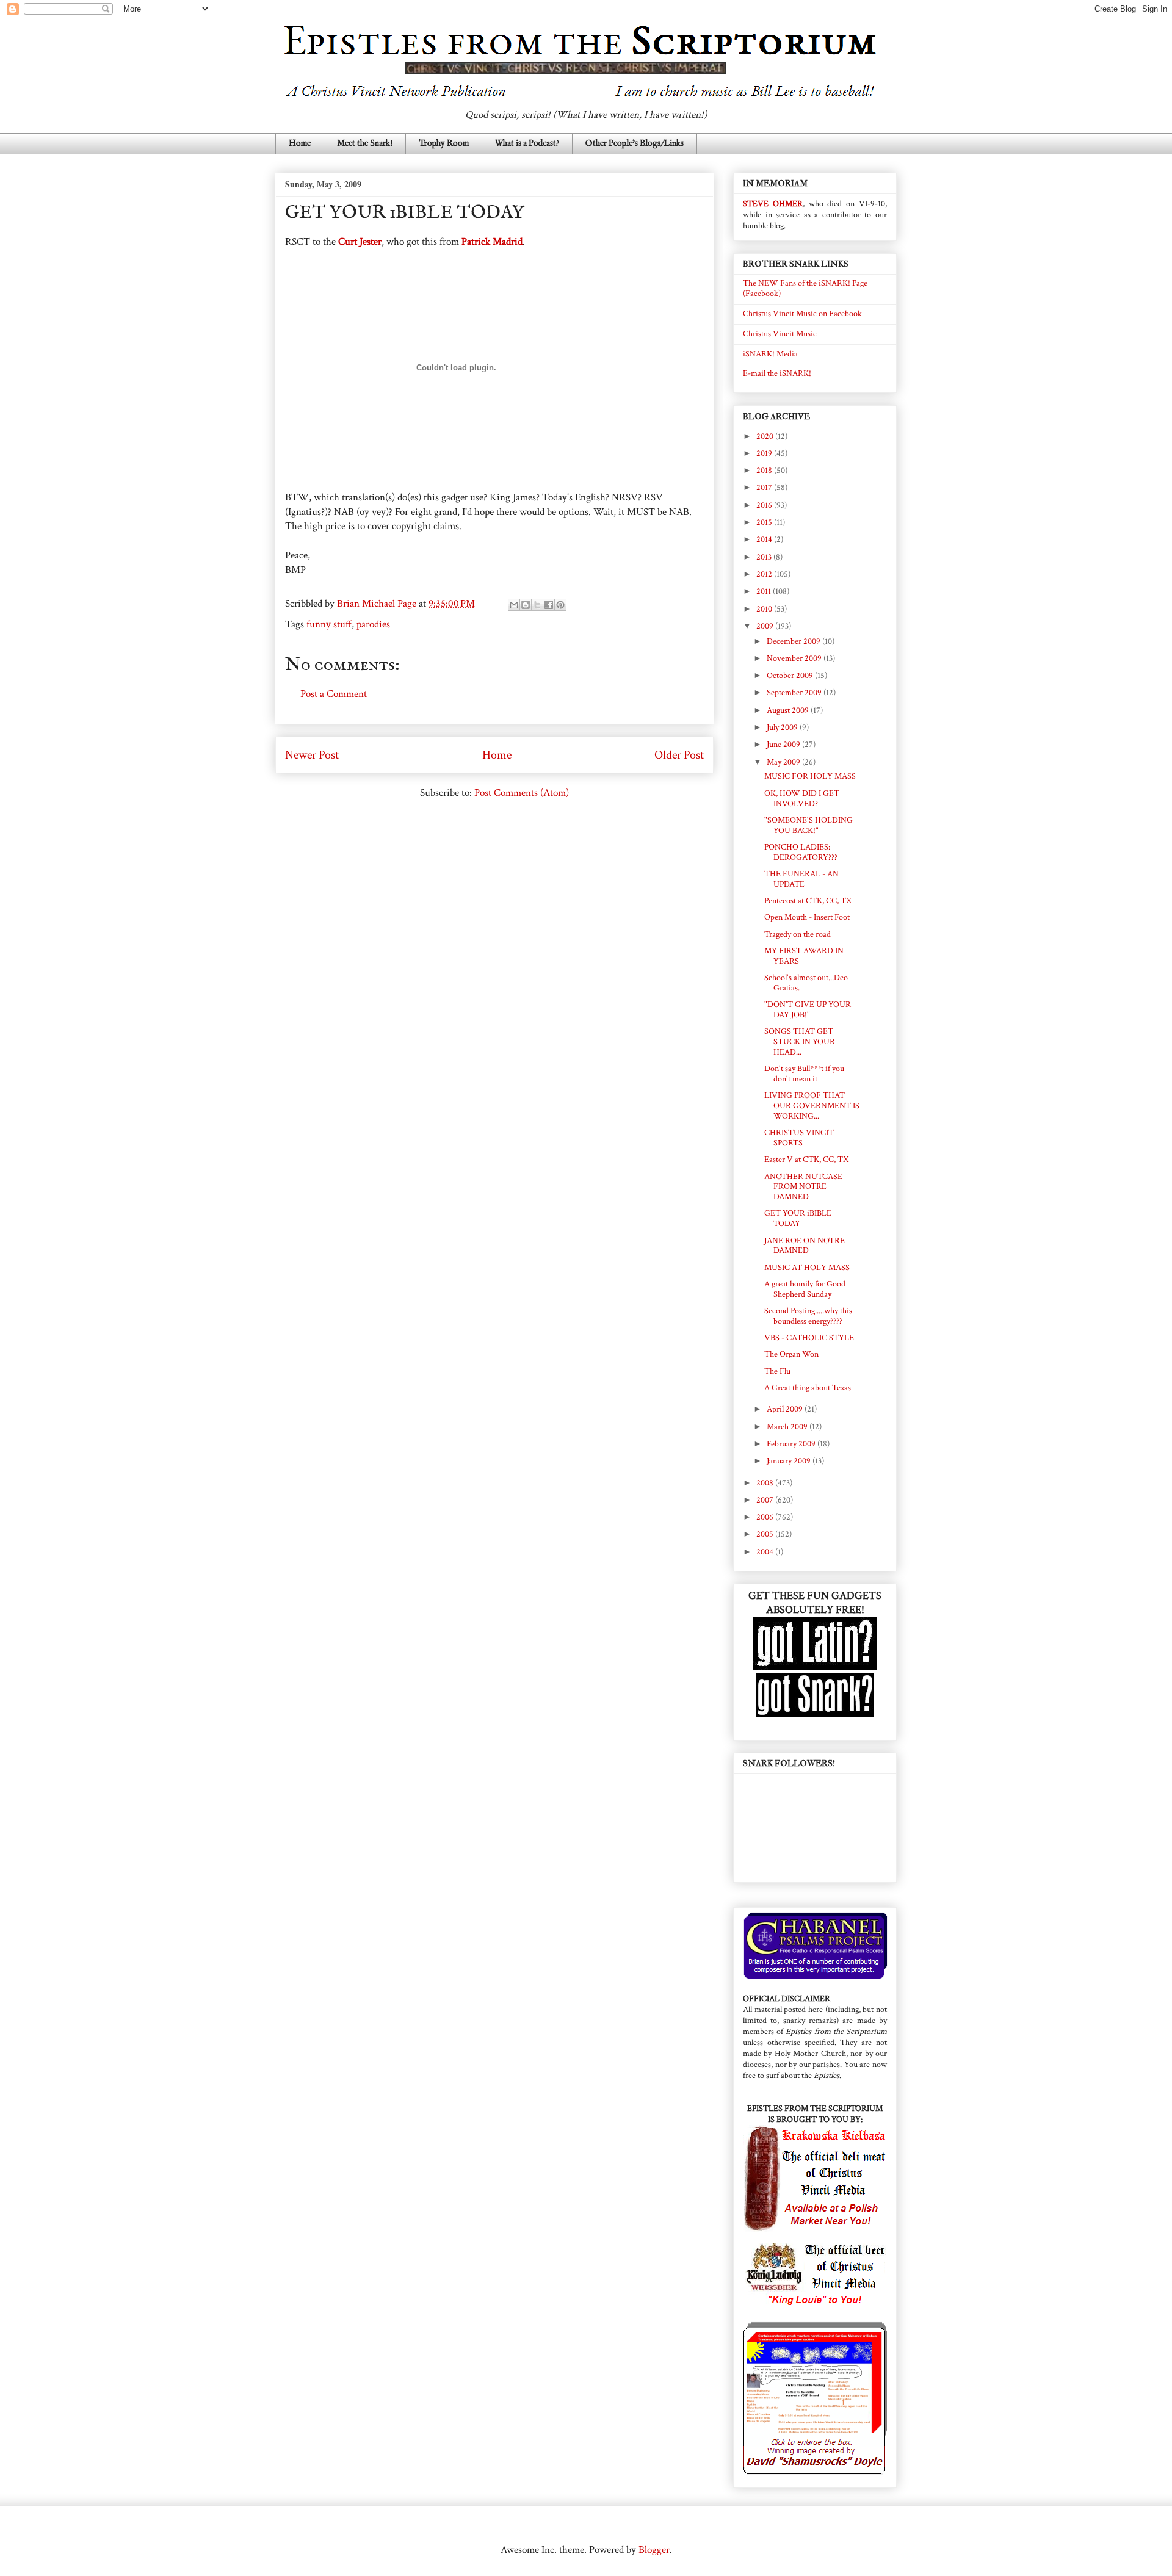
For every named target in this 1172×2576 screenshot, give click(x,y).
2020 (766, 436)
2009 (766, 626)
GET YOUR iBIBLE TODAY (798, 1218)
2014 (765, 539)
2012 (765, 574)
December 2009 (794, 641)
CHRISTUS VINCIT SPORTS (799, 1138)
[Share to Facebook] (549, 605)
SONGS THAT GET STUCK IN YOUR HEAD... (800, 1042)
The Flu (777, 1371)
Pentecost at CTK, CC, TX (808, 901)
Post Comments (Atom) (522, 793)
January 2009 (790, 1461)
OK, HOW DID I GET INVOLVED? (802, 799)
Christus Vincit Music (780, 334)
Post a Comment (334, 694)
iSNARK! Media (770, 354)
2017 (765, 488)
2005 (766, 1534)
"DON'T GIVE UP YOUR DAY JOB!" (808, 1010)
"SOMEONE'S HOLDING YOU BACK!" (808, 825)
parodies (373, 624)
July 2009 (783, 727)
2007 (766, 1500)
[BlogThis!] (526, 605)
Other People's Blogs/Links (635, 143)
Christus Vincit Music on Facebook (802, 314)
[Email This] (514, 605)
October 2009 (791, 676)
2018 (765, 471)
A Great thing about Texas (808, 1388)
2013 (765, 557)
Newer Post (312, 755)
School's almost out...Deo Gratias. (806, 983)
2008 (766, 1483)
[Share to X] (537, 605)
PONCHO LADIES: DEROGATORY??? (801, 852)
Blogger (654, 2550)
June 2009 (784, 745)
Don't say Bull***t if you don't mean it (804, 1074)
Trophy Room (444, 143)
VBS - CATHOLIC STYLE (809, 1338)
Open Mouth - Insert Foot (807, 917)
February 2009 (792, 1444)
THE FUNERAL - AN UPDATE (801, 879)
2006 (766, 1517)
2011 (765, 591)
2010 (765, 609)
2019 (765, 453)
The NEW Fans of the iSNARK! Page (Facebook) (805, 288)
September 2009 (795, 693)
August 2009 (789, 710)
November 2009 (795, 658)
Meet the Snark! (365, 143)
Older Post (679, 755)
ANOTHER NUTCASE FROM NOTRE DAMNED (803, 1187)
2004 (766, 1552)
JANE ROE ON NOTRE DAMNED (805, 1246)
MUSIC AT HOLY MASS (807, 1268)
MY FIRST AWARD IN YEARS (804, 956)
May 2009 (784, 762)
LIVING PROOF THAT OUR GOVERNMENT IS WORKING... (812, 1106)
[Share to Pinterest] (560, 605)
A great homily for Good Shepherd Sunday (805, 1289)
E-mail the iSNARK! (777, 373)
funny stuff (329, 624)
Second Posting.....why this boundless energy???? (808, 1316)
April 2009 (786, 1409)
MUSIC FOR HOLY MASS (810, 776)
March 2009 (788, 1427)
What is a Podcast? (527, 143)
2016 (765, 505)
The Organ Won (791, 1354)
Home (300, 143)
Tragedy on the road (798, 934)
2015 (765, 522)
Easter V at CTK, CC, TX (806, 1160)
